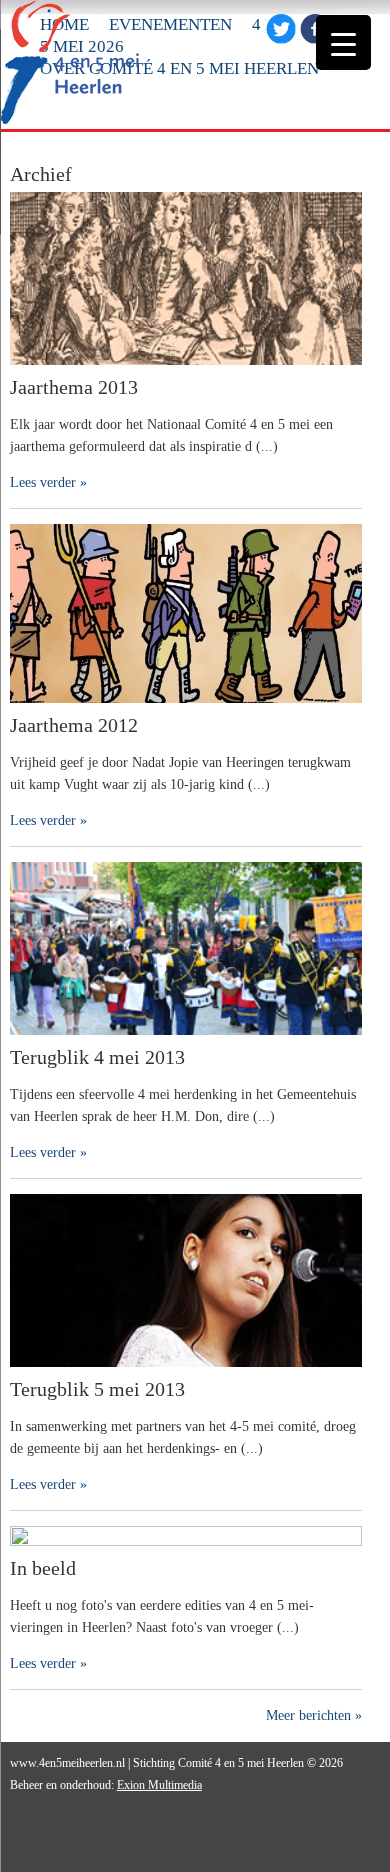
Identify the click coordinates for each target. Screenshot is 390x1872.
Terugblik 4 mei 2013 (97, 1057)
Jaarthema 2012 (74, 725)
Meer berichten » (314, 1715)
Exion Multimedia (159, 1785)
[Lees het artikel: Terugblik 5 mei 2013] (186, 1372)
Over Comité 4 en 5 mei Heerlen (179, 68)
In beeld (43, 1568)
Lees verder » (48, 482)
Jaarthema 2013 (74, 387)
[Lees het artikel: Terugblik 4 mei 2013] (186, 1040)
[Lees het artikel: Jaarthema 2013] (186, 370)
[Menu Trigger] (343, 42)
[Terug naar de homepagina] (70, 121)
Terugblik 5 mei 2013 (97, 1389)
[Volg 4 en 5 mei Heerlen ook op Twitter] (281, 39)
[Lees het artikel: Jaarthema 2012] (186, 708)
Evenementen (170, 24)
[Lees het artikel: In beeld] (186, 1541)
